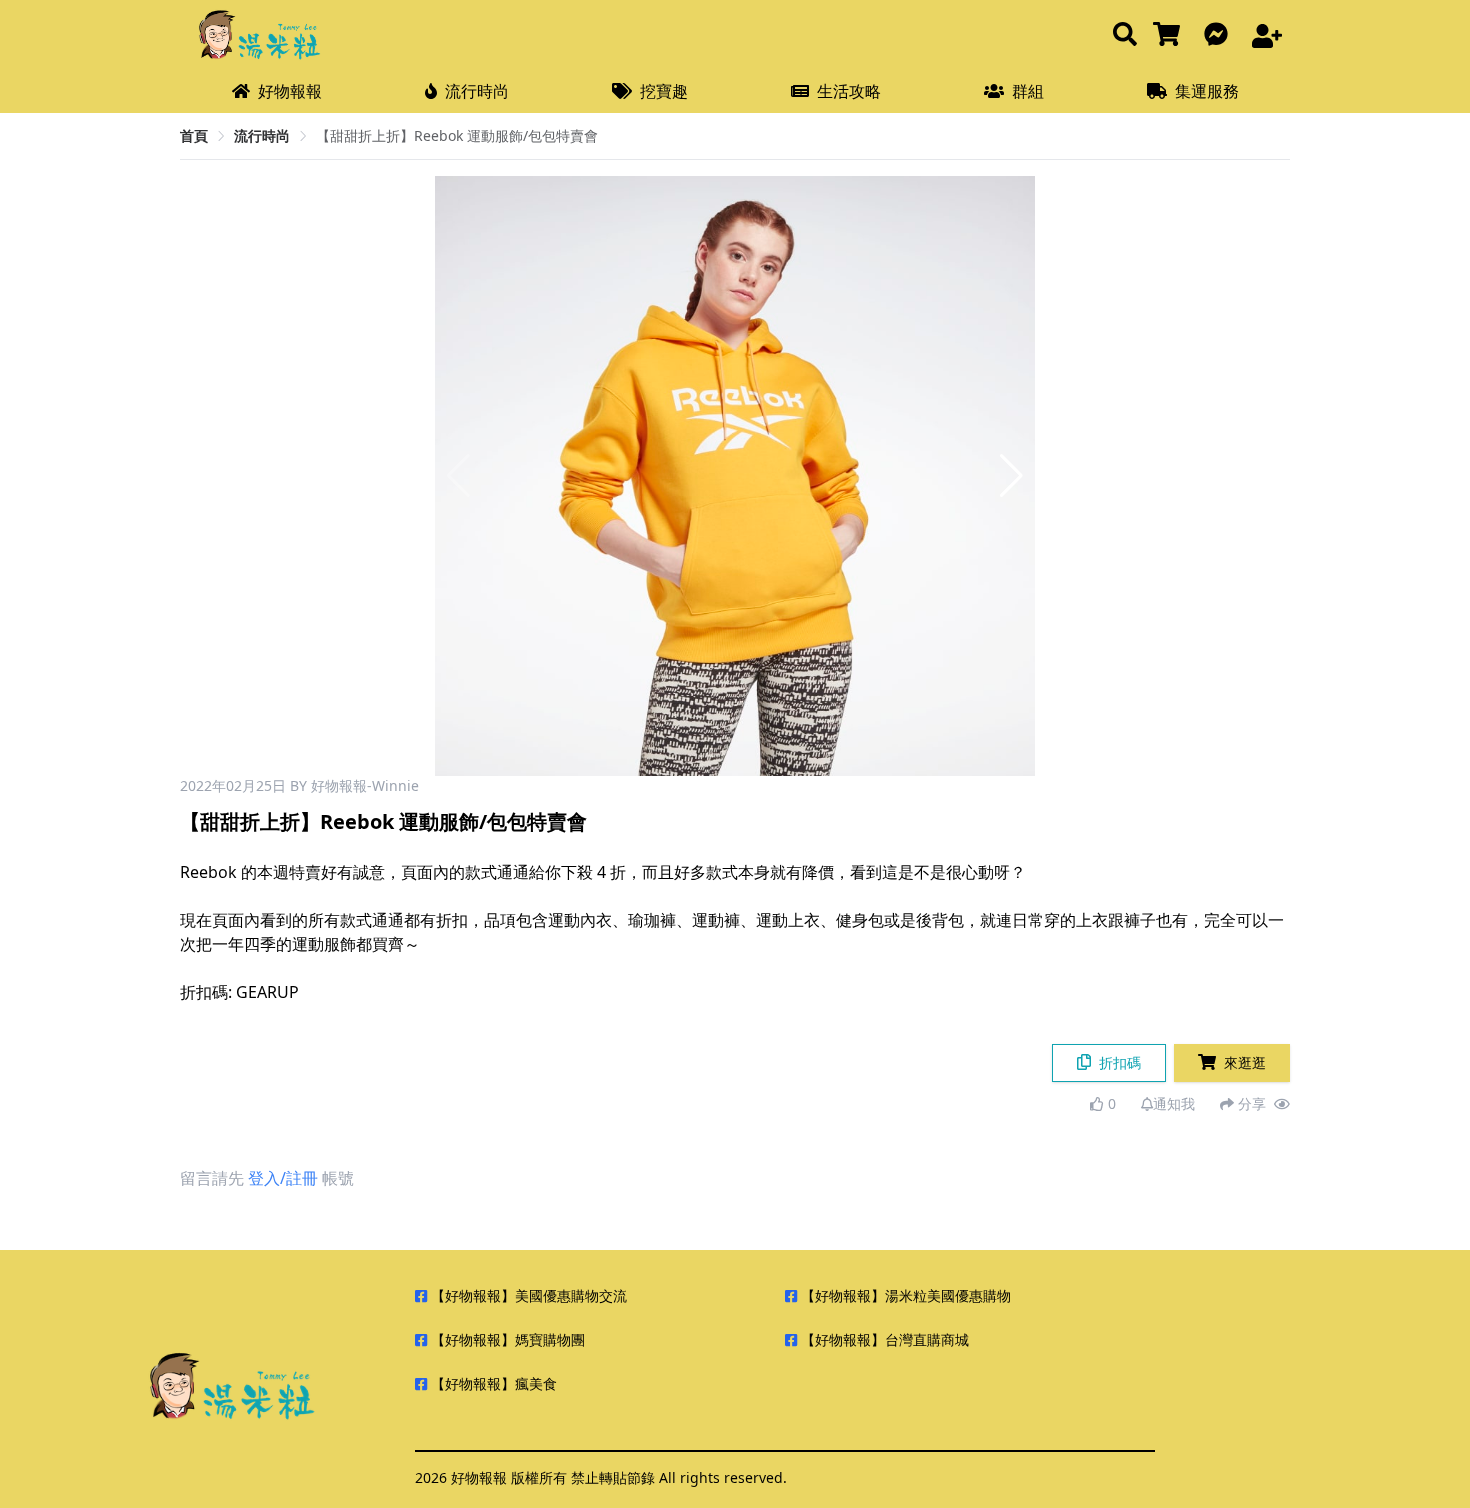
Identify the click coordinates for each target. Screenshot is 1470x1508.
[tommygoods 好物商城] (1170, 35)
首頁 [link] (194, 135)
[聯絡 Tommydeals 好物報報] (1220, 35)
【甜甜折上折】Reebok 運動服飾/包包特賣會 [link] (457, 135)
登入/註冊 (283, 1178)
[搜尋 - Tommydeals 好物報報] (1125, 35)
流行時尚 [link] (262, 135)
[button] (1011, 476)
